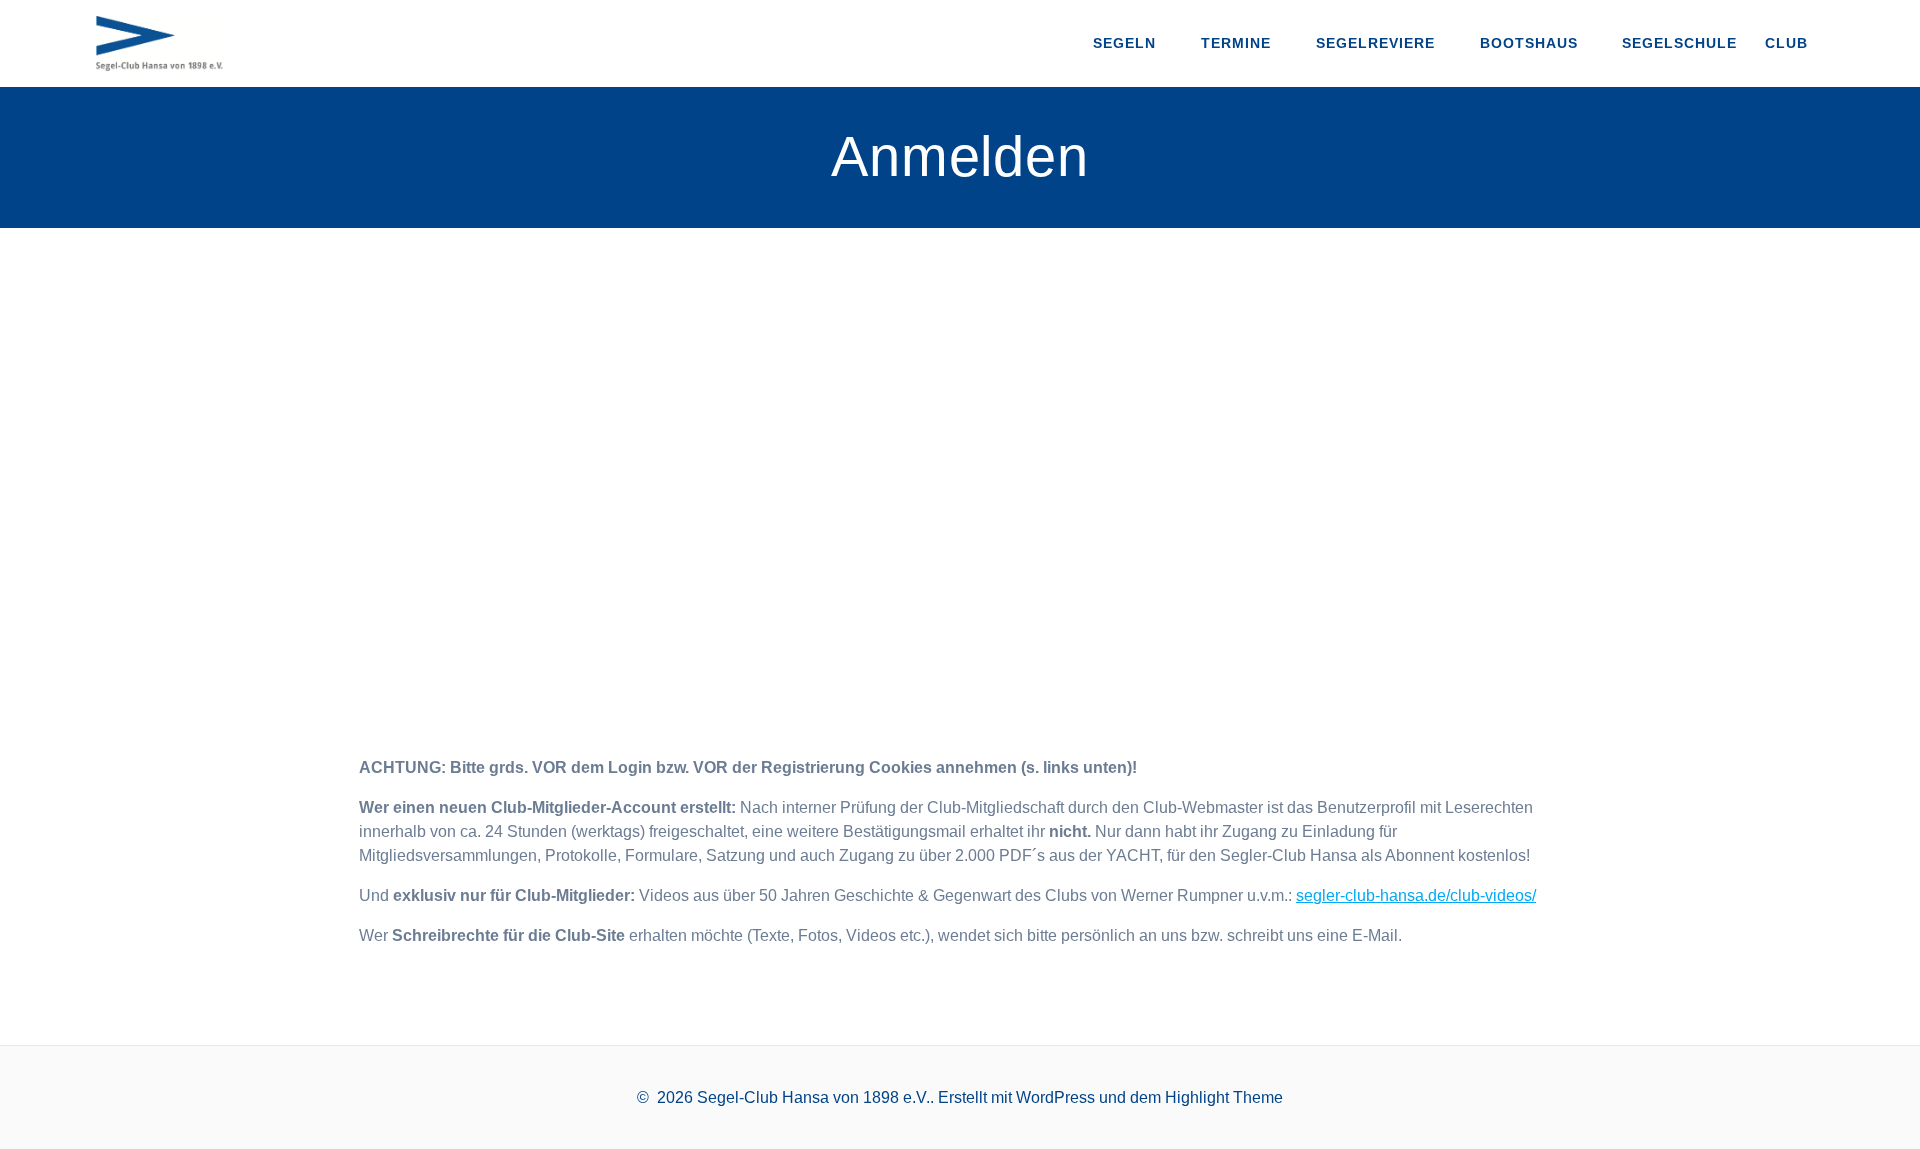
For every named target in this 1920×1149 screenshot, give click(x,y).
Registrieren (1077, 623)
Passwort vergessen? (960, 682)
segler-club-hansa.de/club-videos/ (1416, 895)
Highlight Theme (1224, 1097)
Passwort (768, 477)
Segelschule (1679, 43)
